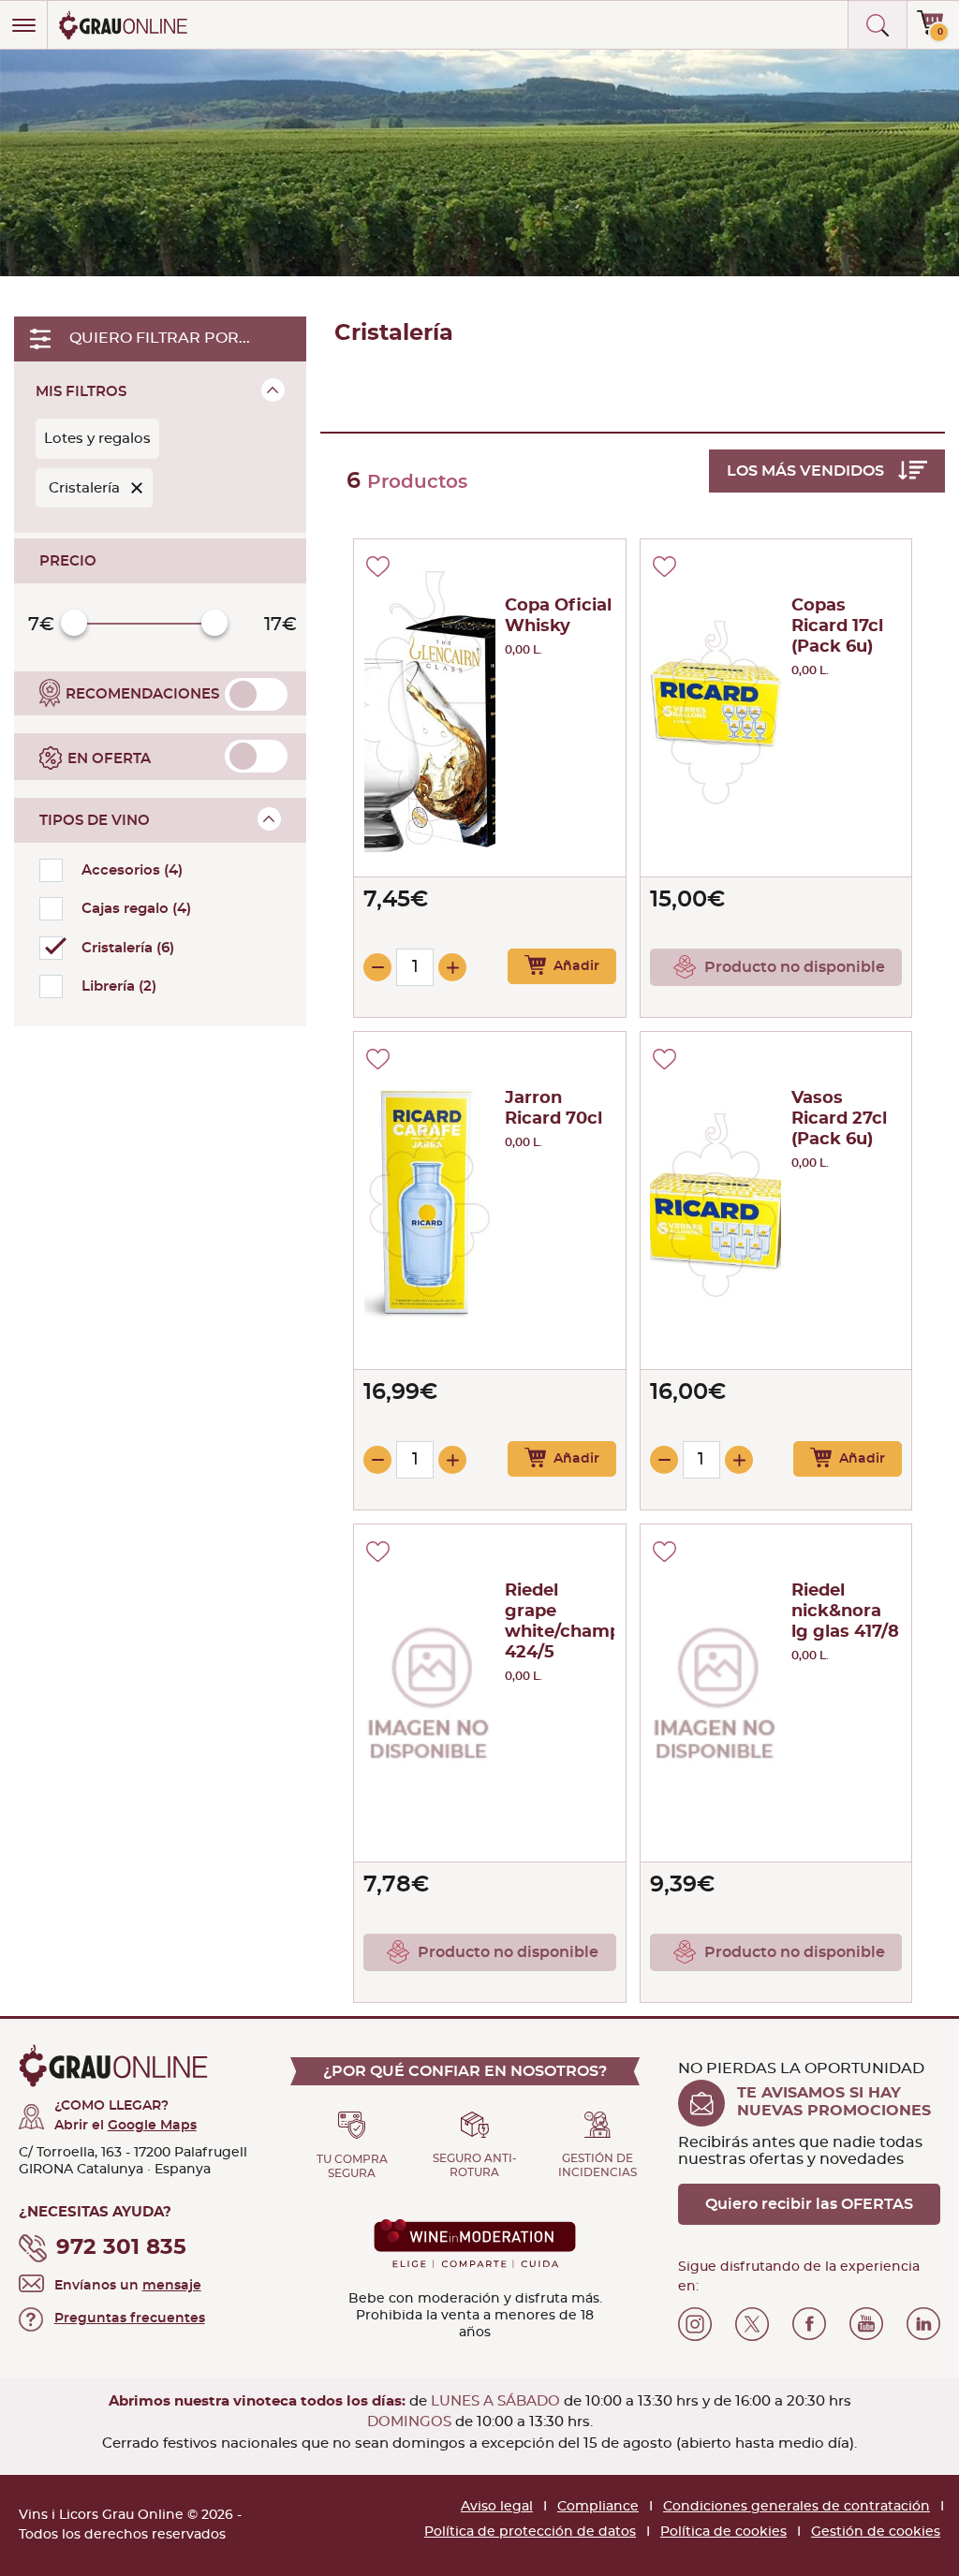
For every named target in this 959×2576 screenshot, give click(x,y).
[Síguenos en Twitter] (752, 2324)
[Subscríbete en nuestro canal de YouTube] (866, 2324)
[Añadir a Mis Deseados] (378, 567)
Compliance (598, 2507)
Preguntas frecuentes (130, 2318)
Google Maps (152, 2126)
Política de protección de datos (530, 2532)
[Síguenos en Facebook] (809, 2324)
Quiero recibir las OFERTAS (809, 2204)
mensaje (172, 2286)
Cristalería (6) (128, 948)
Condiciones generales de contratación (797, 2507)
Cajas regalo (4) (136, 909)
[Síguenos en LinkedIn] (923, 2324)
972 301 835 (121, 2248)
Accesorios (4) (132, 870)
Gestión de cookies (876, 2532)
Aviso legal (497, 2507)
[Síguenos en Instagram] (695, 2324)
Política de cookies (723, 2532)
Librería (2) (119, 986)
